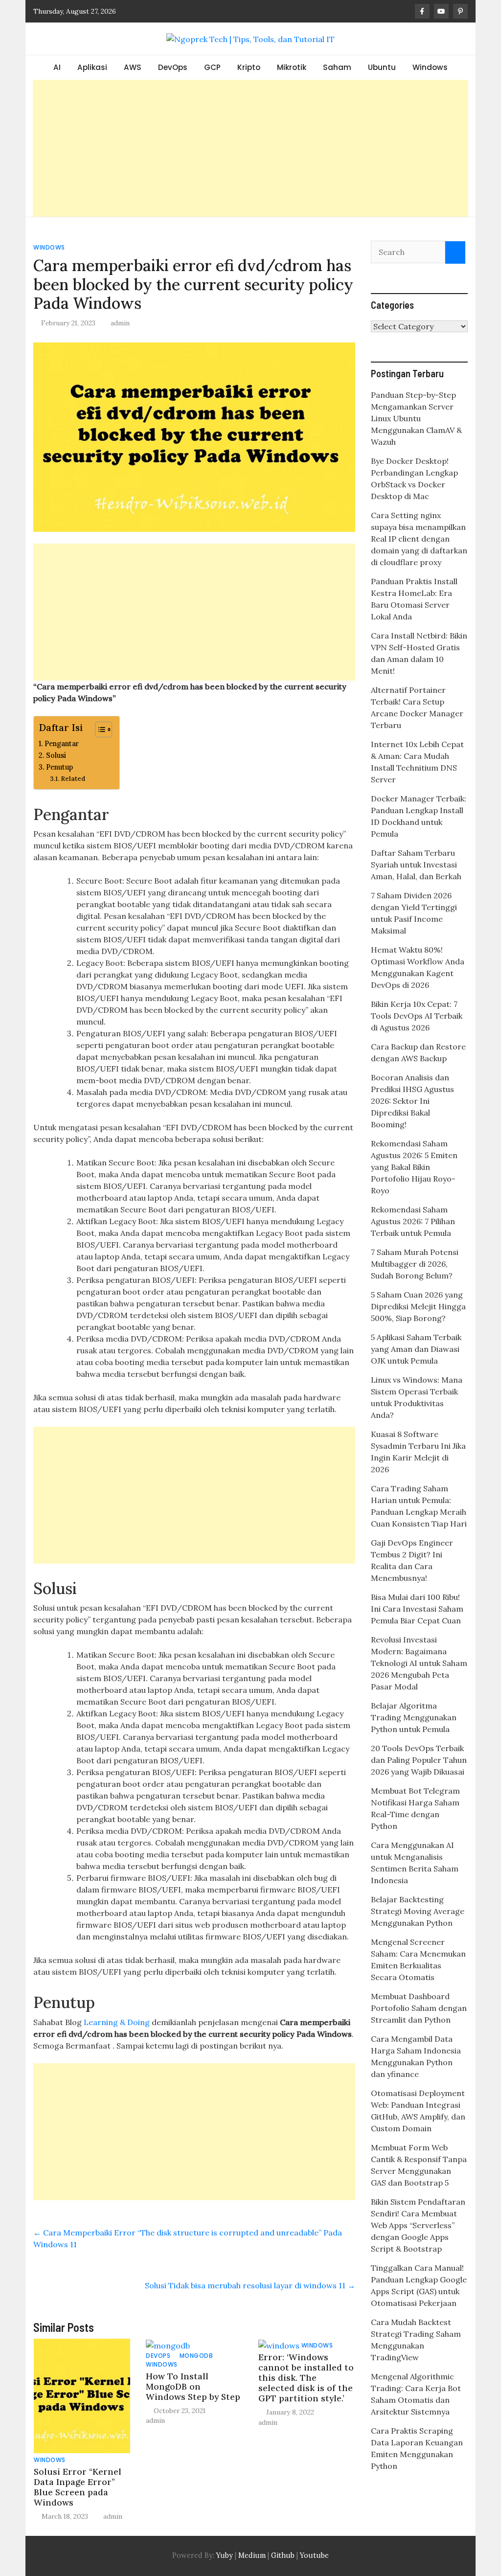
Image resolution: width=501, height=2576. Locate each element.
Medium (251, 2555)
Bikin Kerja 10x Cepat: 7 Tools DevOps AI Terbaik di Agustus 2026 (417, 1016)
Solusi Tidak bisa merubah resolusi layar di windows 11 (250, 2285)
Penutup (59, 767)
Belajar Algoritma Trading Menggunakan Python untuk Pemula (414, 1717)
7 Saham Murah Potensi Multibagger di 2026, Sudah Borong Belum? (415, 1264)
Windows (430, 67)
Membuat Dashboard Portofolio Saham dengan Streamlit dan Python (419, 2008)
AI (57, 67)
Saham (337, 67)
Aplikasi (92, 67)
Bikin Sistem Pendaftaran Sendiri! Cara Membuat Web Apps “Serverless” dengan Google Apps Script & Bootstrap (418, 2225)
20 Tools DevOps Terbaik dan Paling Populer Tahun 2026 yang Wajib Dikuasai (419, 1760)
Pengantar (62, 743)
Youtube (314, 2555)
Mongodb (196, 2356)
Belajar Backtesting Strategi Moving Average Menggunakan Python (418, 1911)
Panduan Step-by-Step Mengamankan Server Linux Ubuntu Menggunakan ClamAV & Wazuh (416, 418)
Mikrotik (292, 67)
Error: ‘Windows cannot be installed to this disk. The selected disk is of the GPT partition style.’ (306, 2378)
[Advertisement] (250, 148)
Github (283, 2555)
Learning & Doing (117, 2022)
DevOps (173, 67)
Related (73, 779)
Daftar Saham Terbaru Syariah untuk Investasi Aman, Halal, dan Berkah (416, 865)
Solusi (56, 755)
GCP (212, 67)
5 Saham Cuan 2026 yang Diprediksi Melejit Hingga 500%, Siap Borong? (418, 1306)
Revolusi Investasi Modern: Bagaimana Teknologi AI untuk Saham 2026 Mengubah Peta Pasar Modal (419, 1663)
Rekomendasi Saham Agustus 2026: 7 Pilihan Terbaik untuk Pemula (413, 1221)
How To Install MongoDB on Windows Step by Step (193, 2386)
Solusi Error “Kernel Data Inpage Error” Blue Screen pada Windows (78, 2487)
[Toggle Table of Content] (99, 729)
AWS (133, 67)
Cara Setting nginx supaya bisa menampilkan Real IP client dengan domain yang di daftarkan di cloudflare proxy (419, 539)
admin (120, 323)
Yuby (225, 2555)
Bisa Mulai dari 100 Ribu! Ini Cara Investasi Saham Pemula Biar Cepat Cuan (417, 1609)
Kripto (249, 67)
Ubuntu (382, 67)
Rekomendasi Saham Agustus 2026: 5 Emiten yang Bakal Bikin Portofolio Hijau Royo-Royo (414, 1167)
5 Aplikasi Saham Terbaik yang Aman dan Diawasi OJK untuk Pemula (416, 1349)
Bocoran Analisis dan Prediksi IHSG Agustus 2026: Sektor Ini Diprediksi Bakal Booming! (412, 1101)
